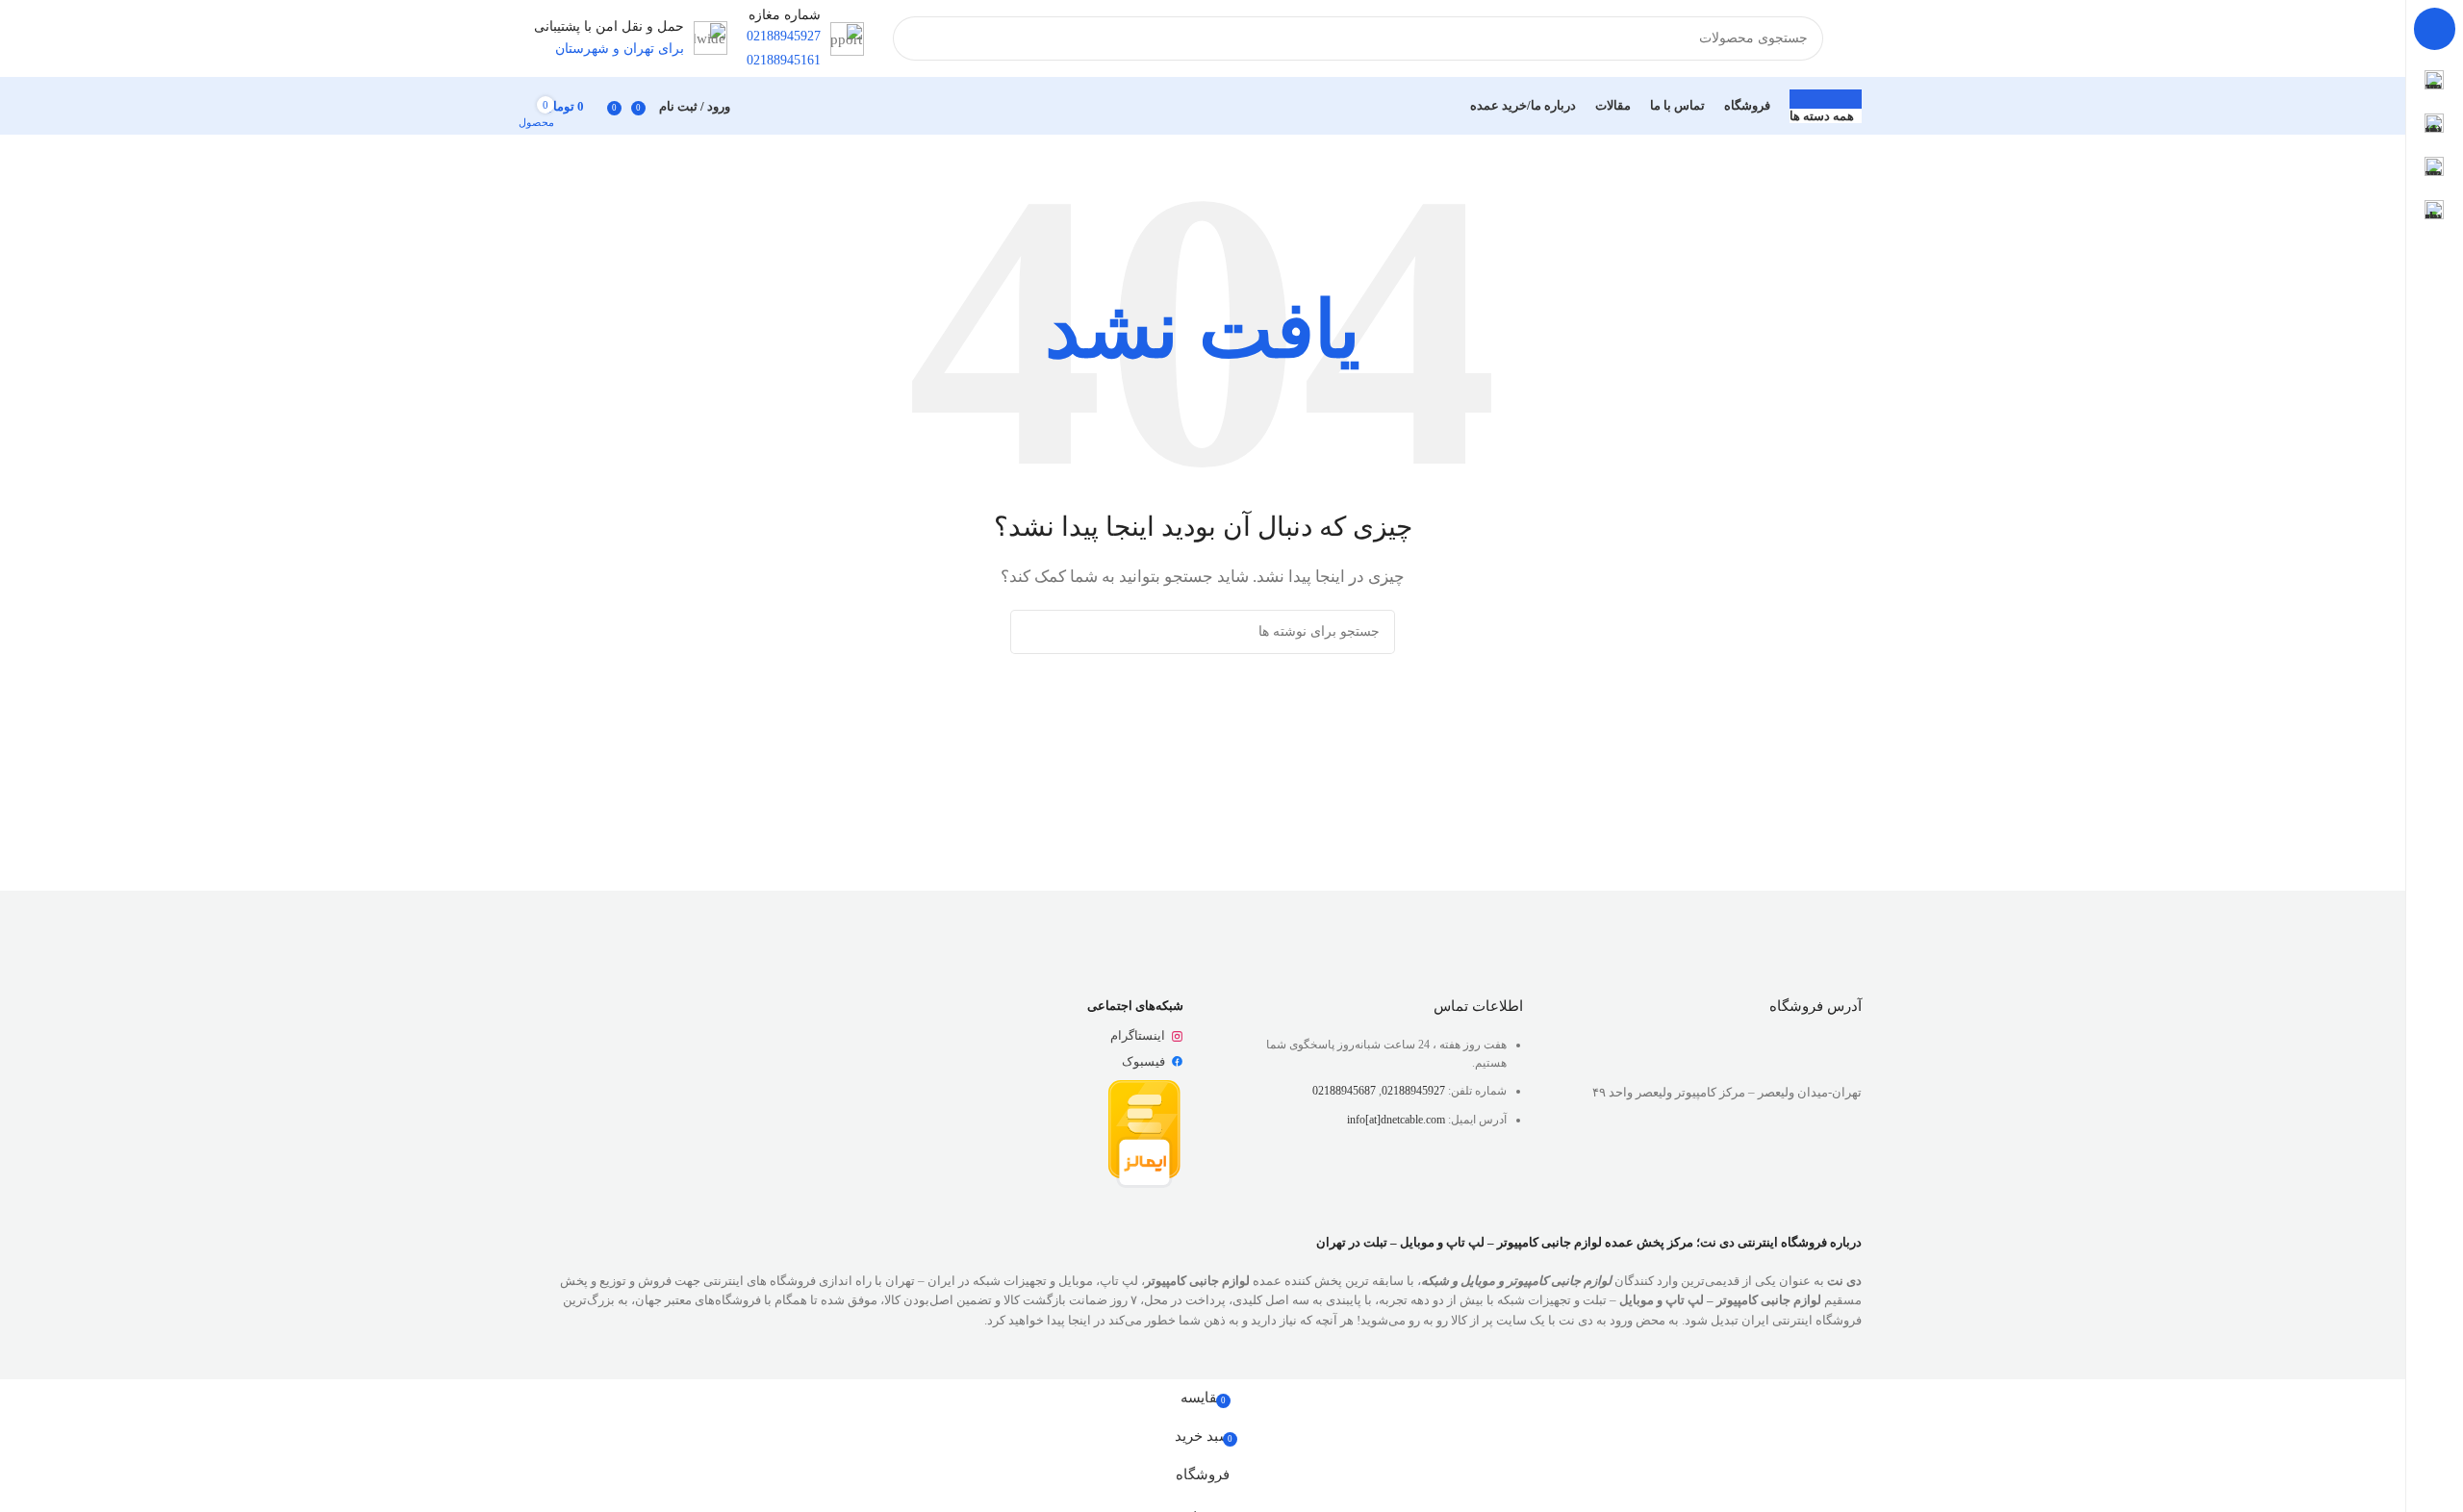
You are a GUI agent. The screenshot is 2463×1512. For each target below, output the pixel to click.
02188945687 (1344, 1091)
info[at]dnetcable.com (1396, 1120)
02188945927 (1413, 1091)
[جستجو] (915, 38)
